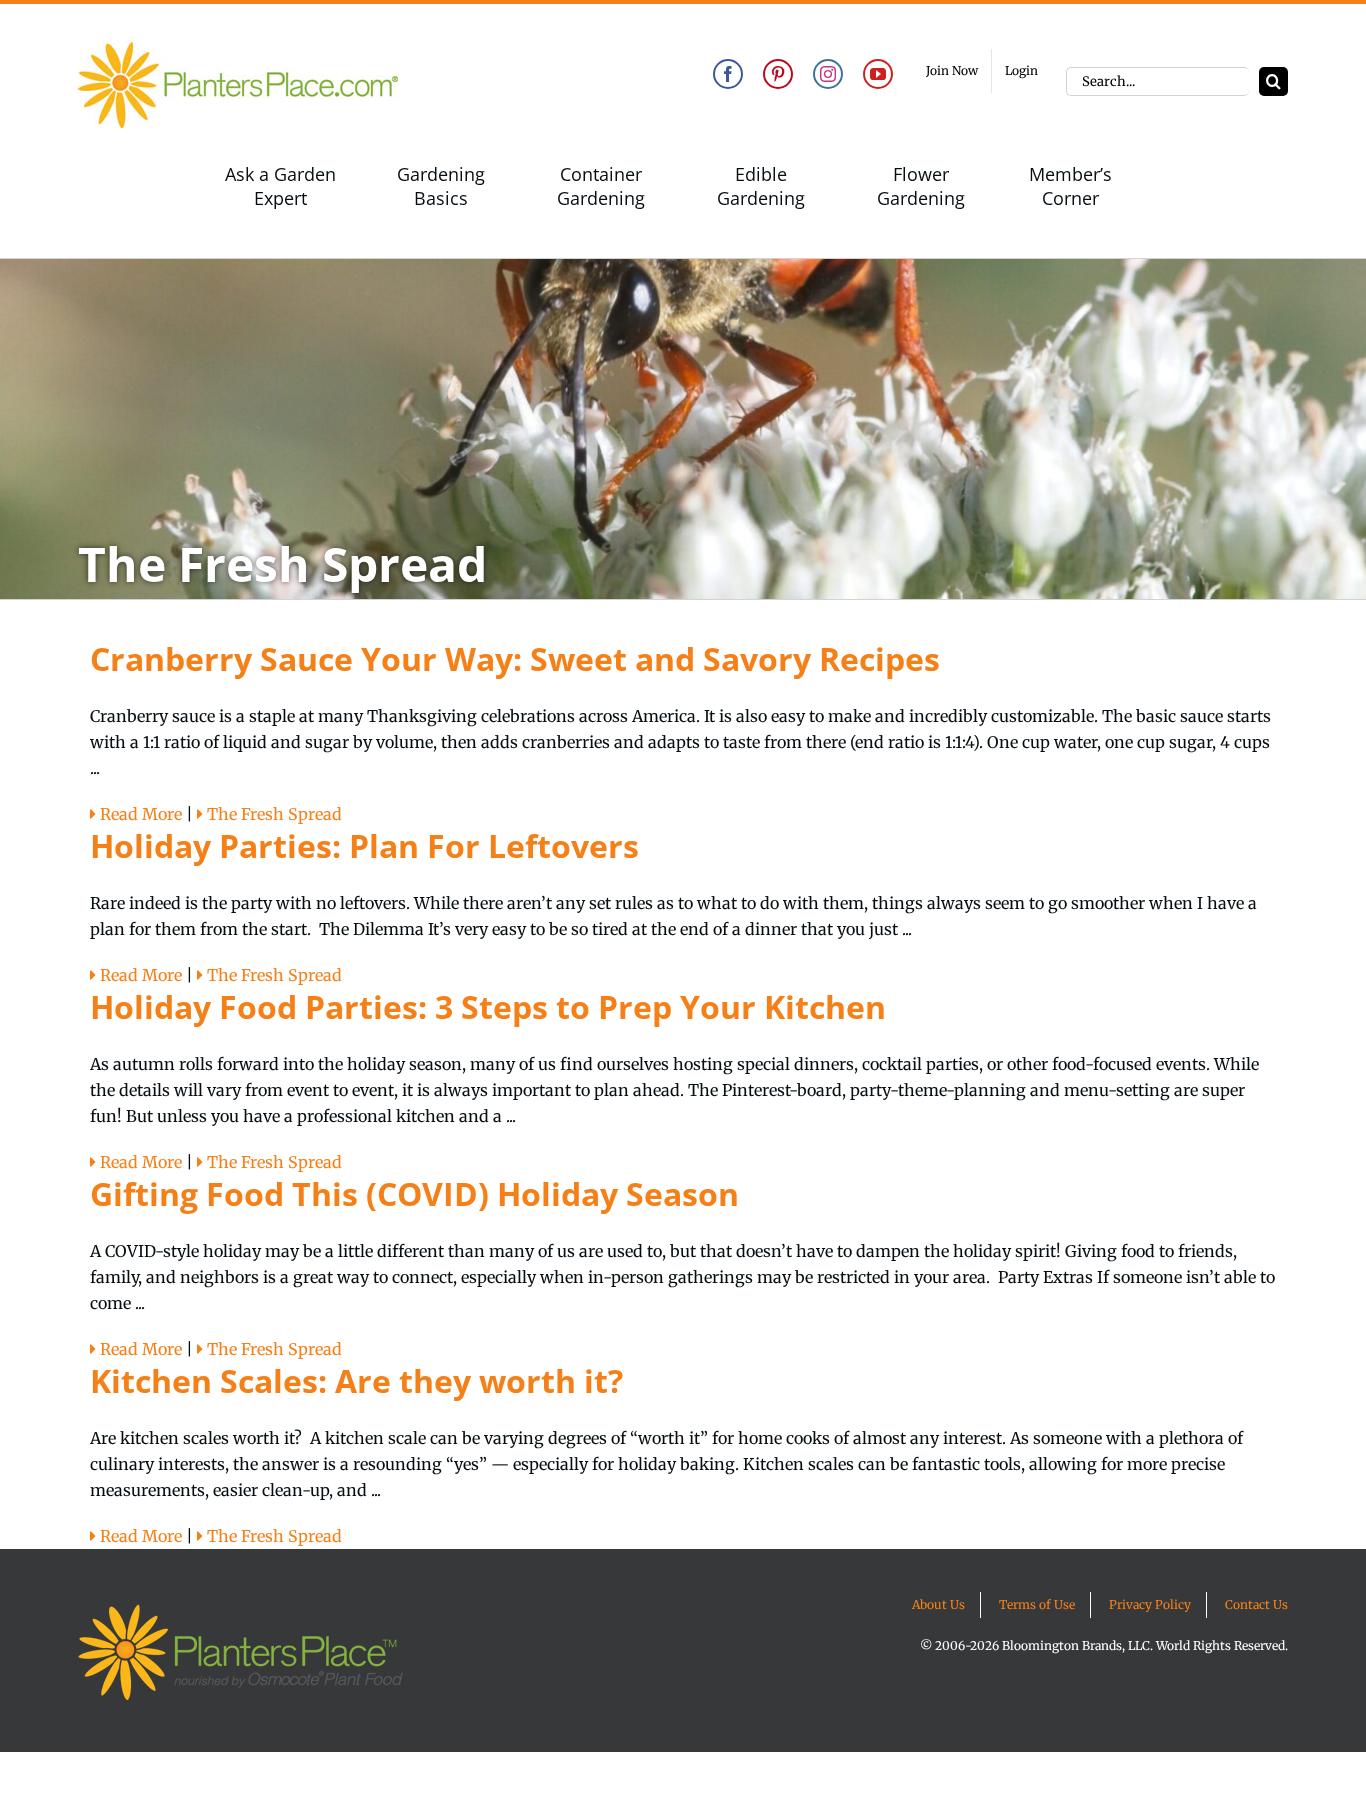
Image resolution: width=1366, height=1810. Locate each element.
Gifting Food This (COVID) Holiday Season (414, 1193)
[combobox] (1157, 81)
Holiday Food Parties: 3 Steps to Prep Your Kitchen (488, 1006)
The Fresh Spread (272, 814)
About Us (938, 1604)
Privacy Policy (1150, 1604)
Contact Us (1256, 1604)
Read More (139, 814)
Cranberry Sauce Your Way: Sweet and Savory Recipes (515, 658)
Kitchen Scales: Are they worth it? (356, 1380)
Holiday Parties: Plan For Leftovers (364, 845)
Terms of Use (1037, 1604)
